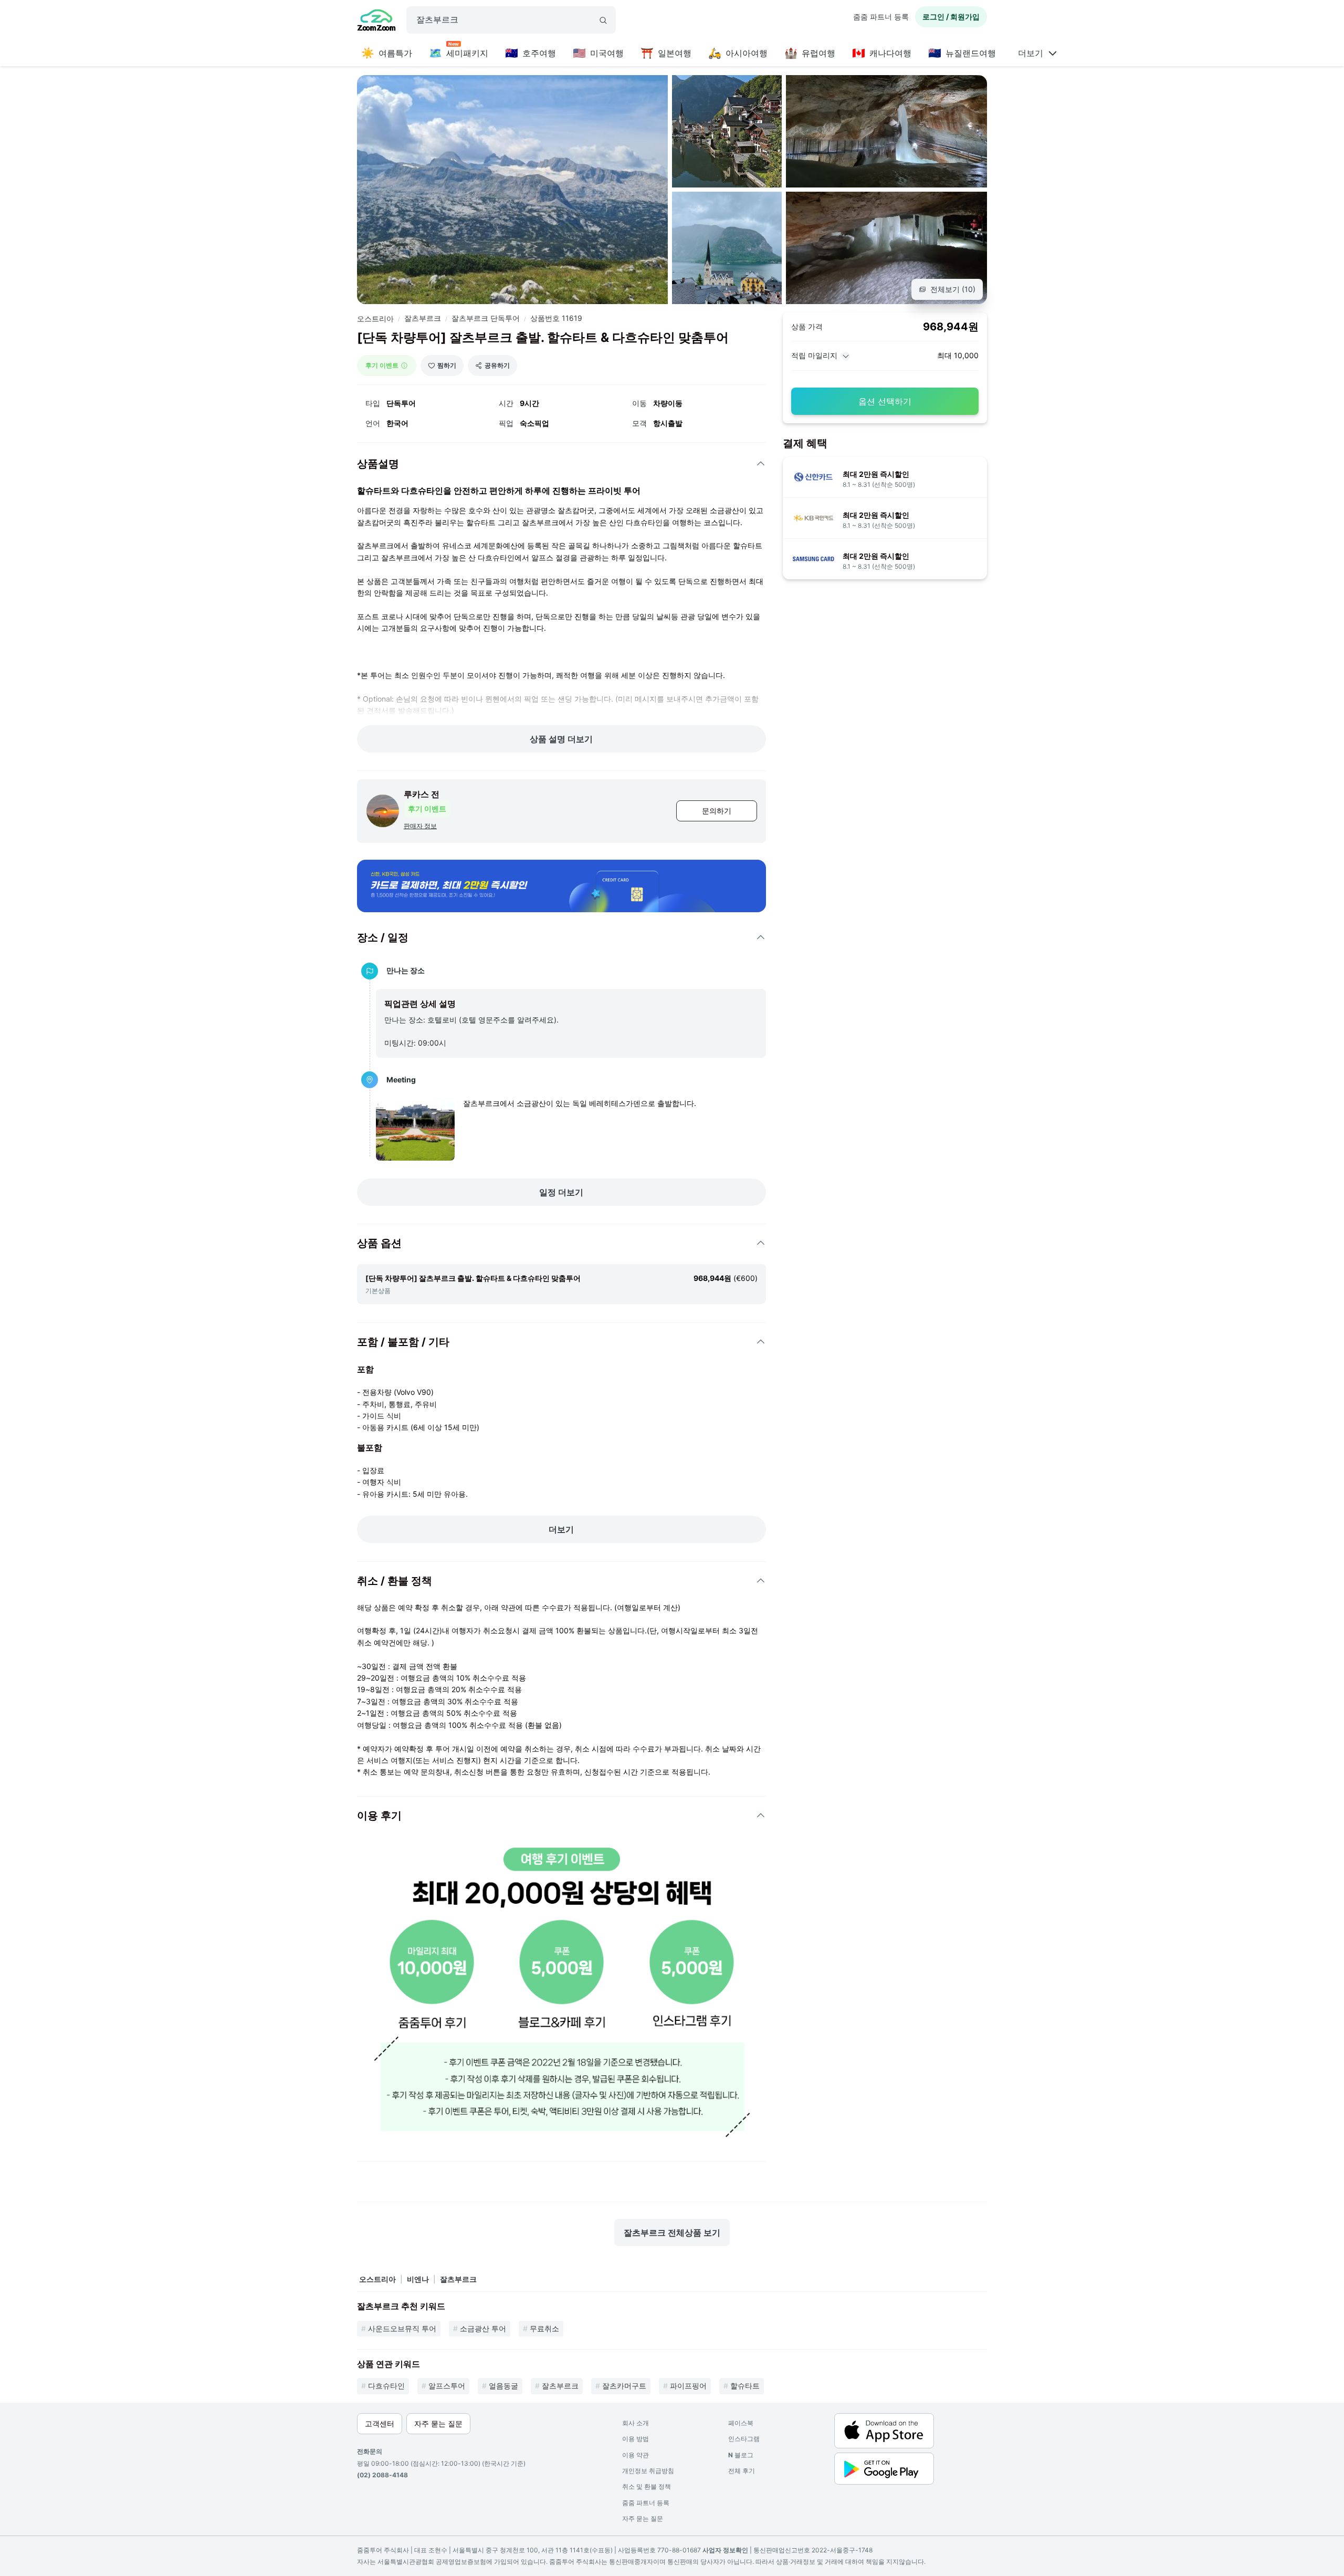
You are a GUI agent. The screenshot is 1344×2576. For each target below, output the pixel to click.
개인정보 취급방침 (648, 2471)
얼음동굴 (503, 2386)
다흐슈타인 (386, 2386)
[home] (376, 22)
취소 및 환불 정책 (647, 2486)
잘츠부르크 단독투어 (486, 318)
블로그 (741, 2455)
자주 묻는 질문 (643, 2518)
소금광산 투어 (483, 2328)
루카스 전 (422, 794)
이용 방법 (636, 2439)
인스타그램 (744, 2439)
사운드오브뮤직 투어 (402, 2328)
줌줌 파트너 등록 (881, 17)
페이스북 (741, 2423)
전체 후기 (742, 2471)
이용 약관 (636, 2455)
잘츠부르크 (423, 318)
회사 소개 (636, 2423)
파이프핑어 (688, 2386)
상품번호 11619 (556, 318)
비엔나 (418, 2279)
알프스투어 (447, 2386)
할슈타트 (745, 2386)
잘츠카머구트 (624, 2386)
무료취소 (544, 2328)
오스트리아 (375, 319)
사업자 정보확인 (725, 2550)
